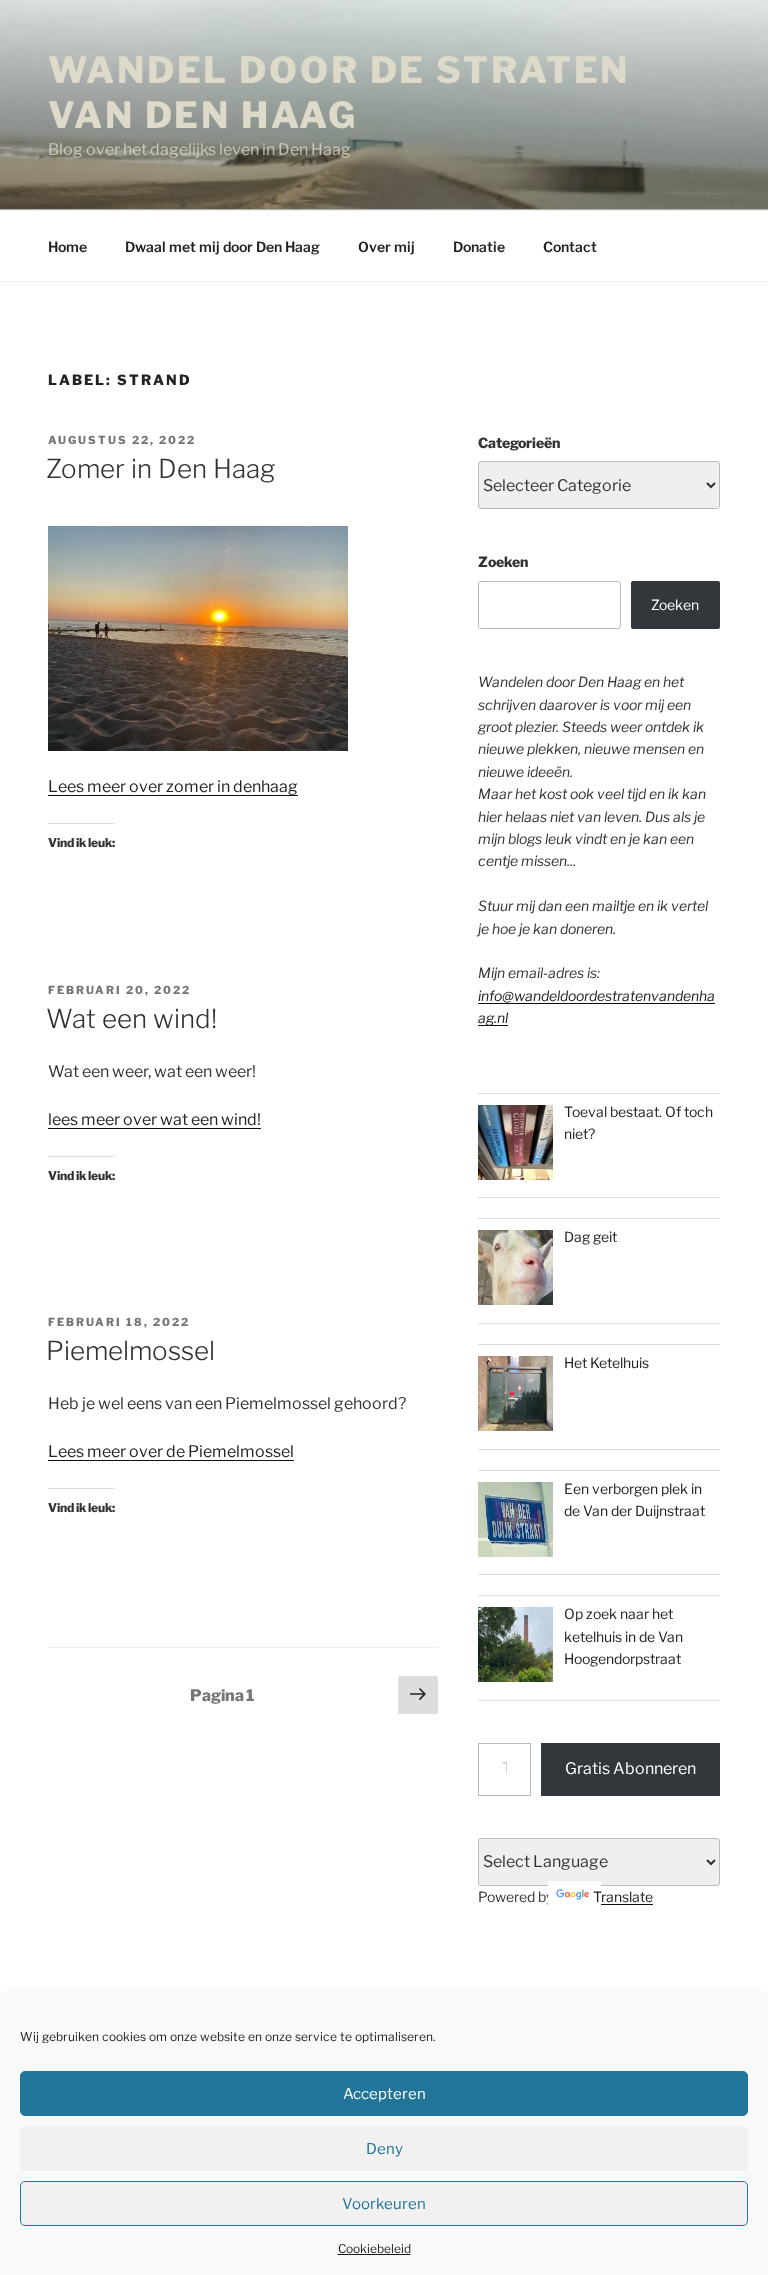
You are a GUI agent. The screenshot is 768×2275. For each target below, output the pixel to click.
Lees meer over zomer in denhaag (173, 786)
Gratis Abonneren (630, 1768)
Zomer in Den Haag (160, 468)
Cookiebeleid (374, 2248)
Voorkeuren (384, 2204)
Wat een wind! (131, 1018)
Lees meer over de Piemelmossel (171, 1451)
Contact (570, 246)
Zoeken (503, 561)
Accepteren (384, 2094)
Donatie (479, 246)
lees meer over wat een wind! (154, 1119)
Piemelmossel (130, 1350)
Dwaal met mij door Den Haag (222, 246)
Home (67, 246)
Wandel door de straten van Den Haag (339, 92)
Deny (384, 2149)
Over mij (386, 246)
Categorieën (519, 442)
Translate (623, 1896)
